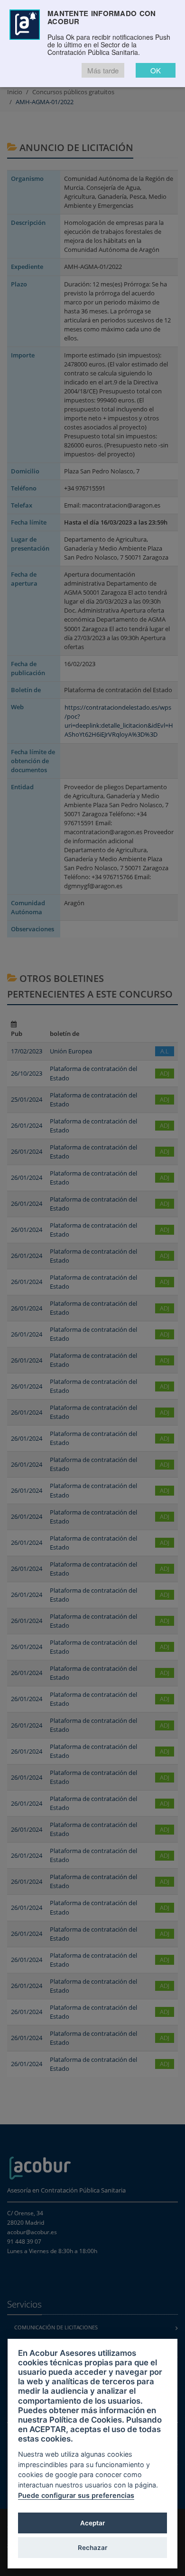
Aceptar (92, 2523)
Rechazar (92, 2548)
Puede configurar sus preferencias (76, 2495)
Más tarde (103, 70)
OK (156, 70)
